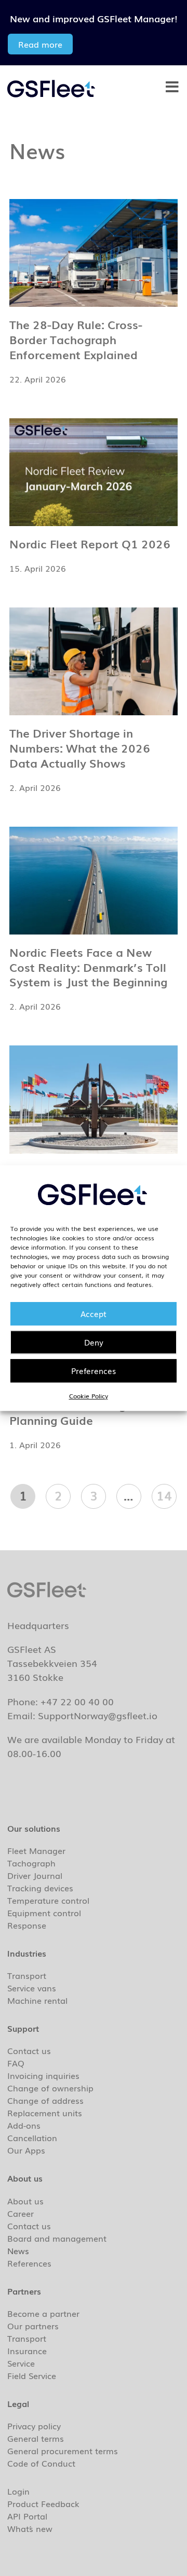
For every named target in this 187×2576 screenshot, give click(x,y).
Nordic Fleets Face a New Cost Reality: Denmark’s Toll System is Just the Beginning (88, 967)
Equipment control (44, 1913)
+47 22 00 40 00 (77, 1701)
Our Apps (26, 2150)
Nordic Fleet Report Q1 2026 (90, 543)
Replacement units (45, 2113)
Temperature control (48, 1900)
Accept (94, 1313)
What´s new (30, 2528)
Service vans (32, 1988)
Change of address (45, 2100)
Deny (94, 1342)
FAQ (16, 2063)
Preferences (94, 1370)
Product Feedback (43, 2503)
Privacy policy (34, 2426)
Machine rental (37, 2000)
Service (21, 2363)
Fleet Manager (36, 1850)
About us (25, 2201)
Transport (27, 1975)
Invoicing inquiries (43, 2075)
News (18, 2251)
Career (21, 2213)
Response (27, 1925)
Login (18, 2491)
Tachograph (31, 1863)
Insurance (27, 2351)
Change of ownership (50, 2088)
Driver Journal (35, 1875)
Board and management (57, 2238)
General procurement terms (63, 2451)
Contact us (29, 2050)
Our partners (33, 2326)
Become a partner (43, 2313)
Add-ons (24, 2125)
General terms (36, 2438)
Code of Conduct (41, 2463)
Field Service (32, 2375)
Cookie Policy (89, 1396)
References (29, 2263)
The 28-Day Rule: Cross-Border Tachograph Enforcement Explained (76, 339)
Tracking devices (40, 1888)
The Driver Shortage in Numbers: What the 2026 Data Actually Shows (80, 748)
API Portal (27, 2516)
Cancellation (32, 2138)
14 (166, 1494)
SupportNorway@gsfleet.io (98, 1715)
